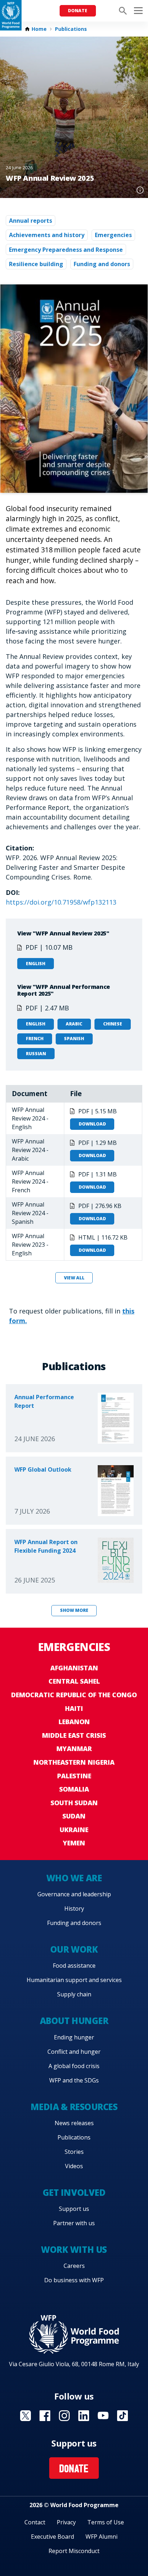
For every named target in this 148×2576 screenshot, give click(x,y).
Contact (35, 2522)
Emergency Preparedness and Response (66, 250)
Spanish (74, 1039)
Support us (74, 2209)
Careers (74, 2266)
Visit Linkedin (84, 2416)
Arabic (74, 1024)
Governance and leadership (74, 1894)
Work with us (74, 2249)
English (36, 964)
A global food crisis (74, 2066)
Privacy (66, 2522)
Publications (71, 29)
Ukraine (74, 1830)
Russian (36, 1054)
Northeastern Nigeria (74, 1762)
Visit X (26, 2416)
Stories (74, 2152)
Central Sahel (74, 1681)
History (74, 1909)
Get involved (74, 2192)
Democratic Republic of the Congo (74, 1695)
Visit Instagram (64, 2416)
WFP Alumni (101, 2537)
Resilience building (36, 264)
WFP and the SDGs (74, 2080)
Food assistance (74, 1966)
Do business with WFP (74, 2280)
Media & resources (74, 2107)
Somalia (74, 1789)
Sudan (74, 1816)
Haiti (74, 1708)
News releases (74, 2123)
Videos (74, 2166)
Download (92, 1124)
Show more (74, 1610)
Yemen (74, 1843)
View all (74, 1278)
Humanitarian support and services (74, 1980)
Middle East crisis (74, 1735)
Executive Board (52, 2537)
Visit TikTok (122, 2416)
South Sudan (74, 1803)
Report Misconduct (74, 2551)
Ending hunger (74, 2037)
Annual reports (31, 221)
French (35, 1039)
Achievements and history (47, 235)
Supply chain (74, 1994)
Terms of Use (106, 2522)
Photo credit (140, 190)
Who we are (74, 1878)
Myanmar (74, 1749)
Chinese (113, 1024)
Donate (78, 11)
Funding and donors (102, 264)
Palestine (74, 1776)
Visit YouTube (103, 2416)
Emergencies (113, 235)
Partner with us (74, 2223)
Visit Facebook (45, 2416)
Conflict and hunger (74, 2052)
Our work (74, 1949)
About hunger (74, 2021)
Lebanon (74, 1722)
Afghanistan (74, 1668)
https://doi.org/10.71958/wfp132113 (61, 902)
